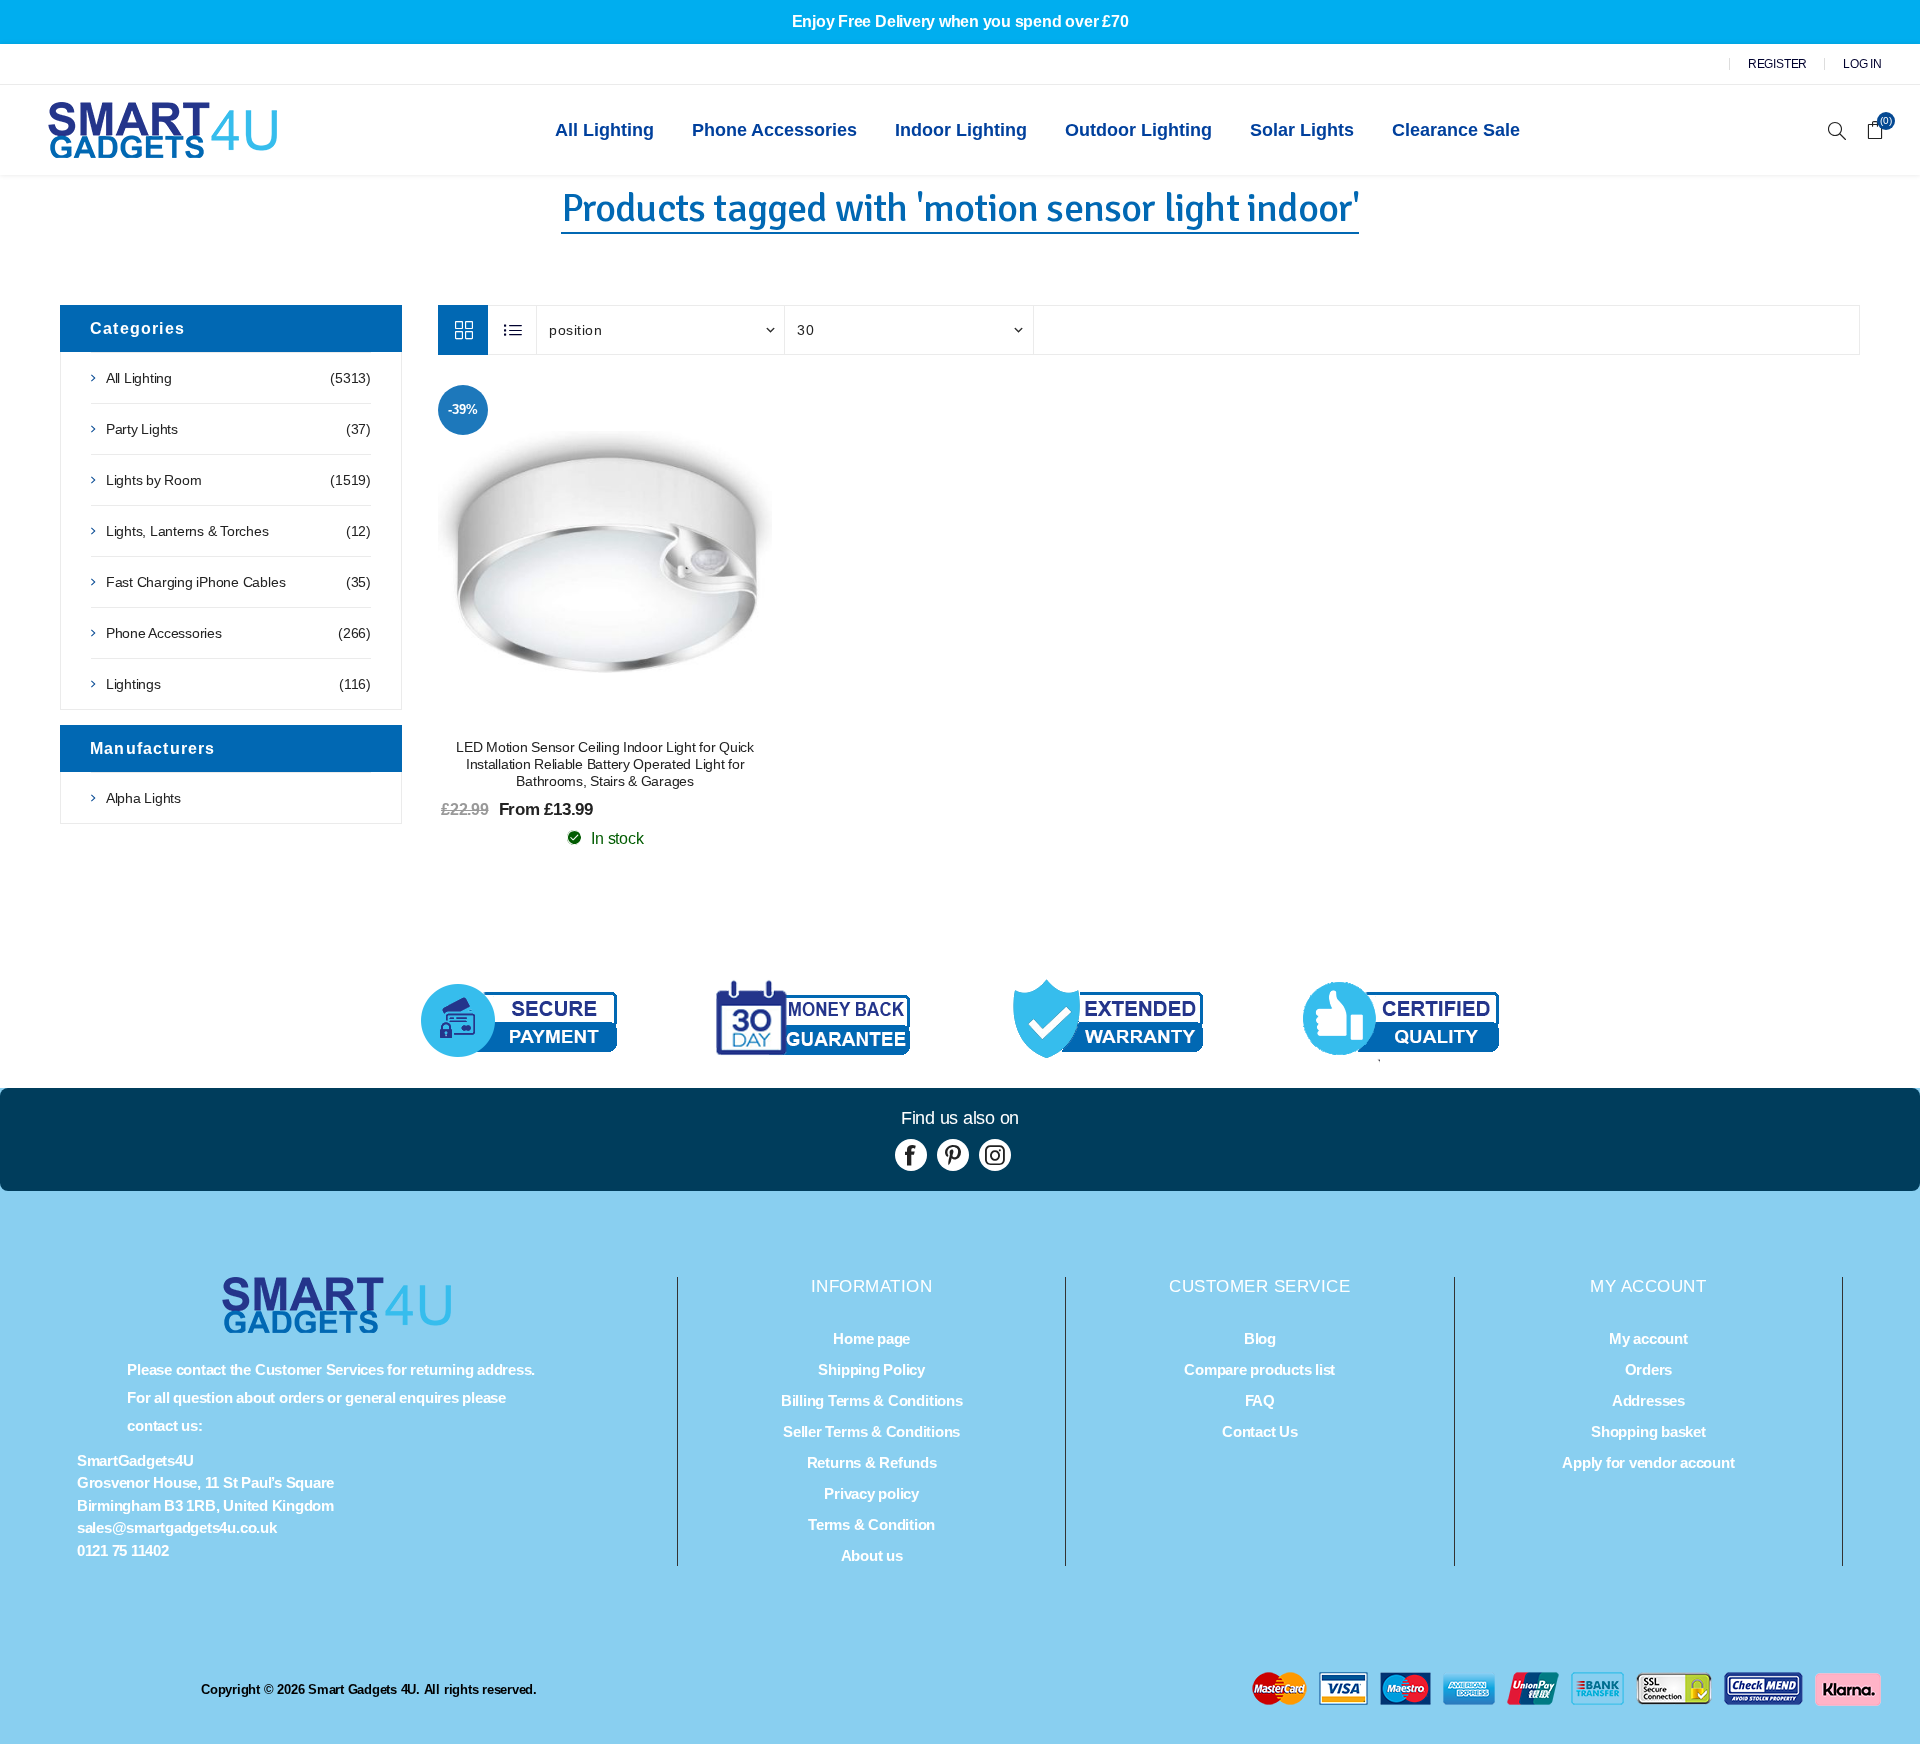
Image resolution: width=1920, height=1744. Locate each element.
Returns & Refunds (872, 1462)
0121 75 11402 (123, 1550)
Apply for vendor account (1648, 1462)
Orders (1649, 1369)
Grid (463, 330)
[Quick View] (565, 552)
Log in (1862, 64)
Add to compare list (605, 552)
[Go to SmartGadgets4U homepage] (337, 1327)
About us (872, 1555)
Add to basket (645, 552)
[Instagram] (995, 1155)
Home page (871, 1338)
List (513, 330)
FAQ (1260, 1400)
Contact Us (1260, 1431)
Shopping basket (1648, 1431)
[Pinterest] (953, 1155)
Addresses (1648, 1400)
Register (1777, 64)
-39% (462, 409)
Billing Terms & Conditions (872, 1400)
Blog (1260, 1338)
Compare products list (1259, 1369)
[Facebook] (911, 1155)
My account (1648, 1338)
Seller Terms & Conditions (871, 1431)
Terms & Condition (871, 1524)
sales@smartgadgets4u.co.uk (177, 1527)
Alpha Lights (143, 798)
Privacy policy (871, 1493)
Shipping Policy (871, 1369)
